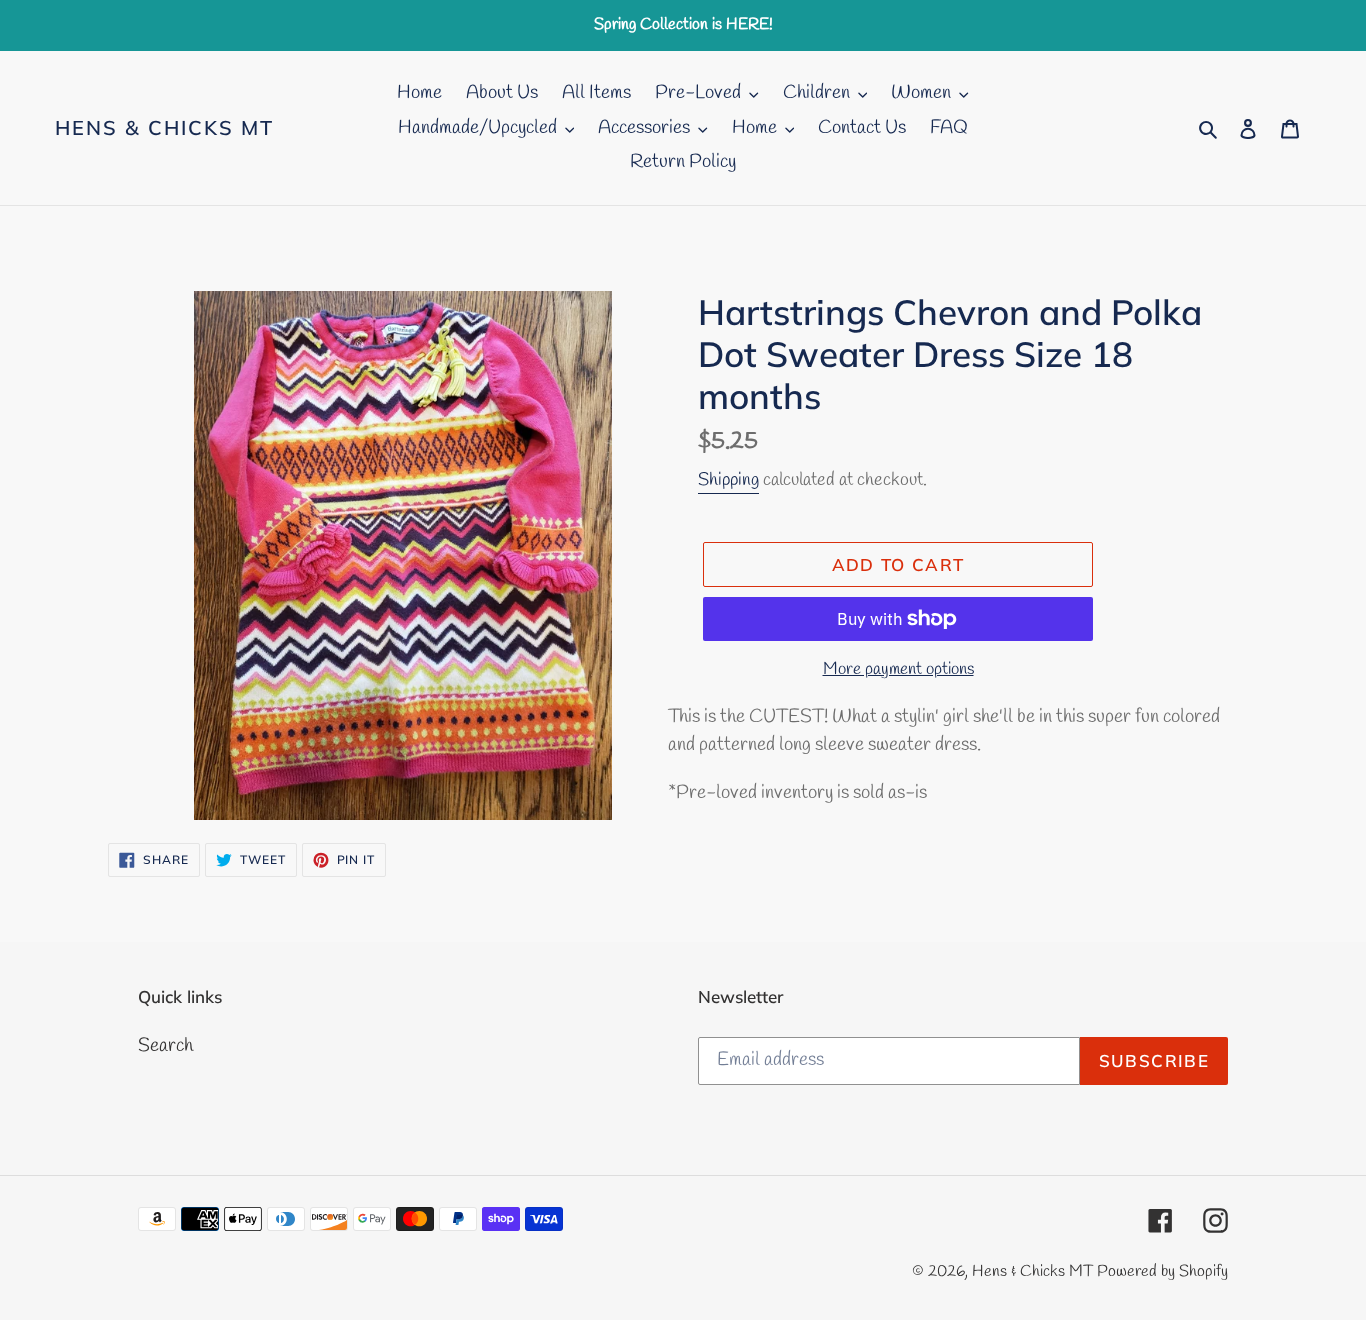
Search (165, 1046)
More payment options (898, 669)
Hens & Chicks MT (164, 128)
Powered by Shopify (1162, 1271)
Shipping (728, 480)
